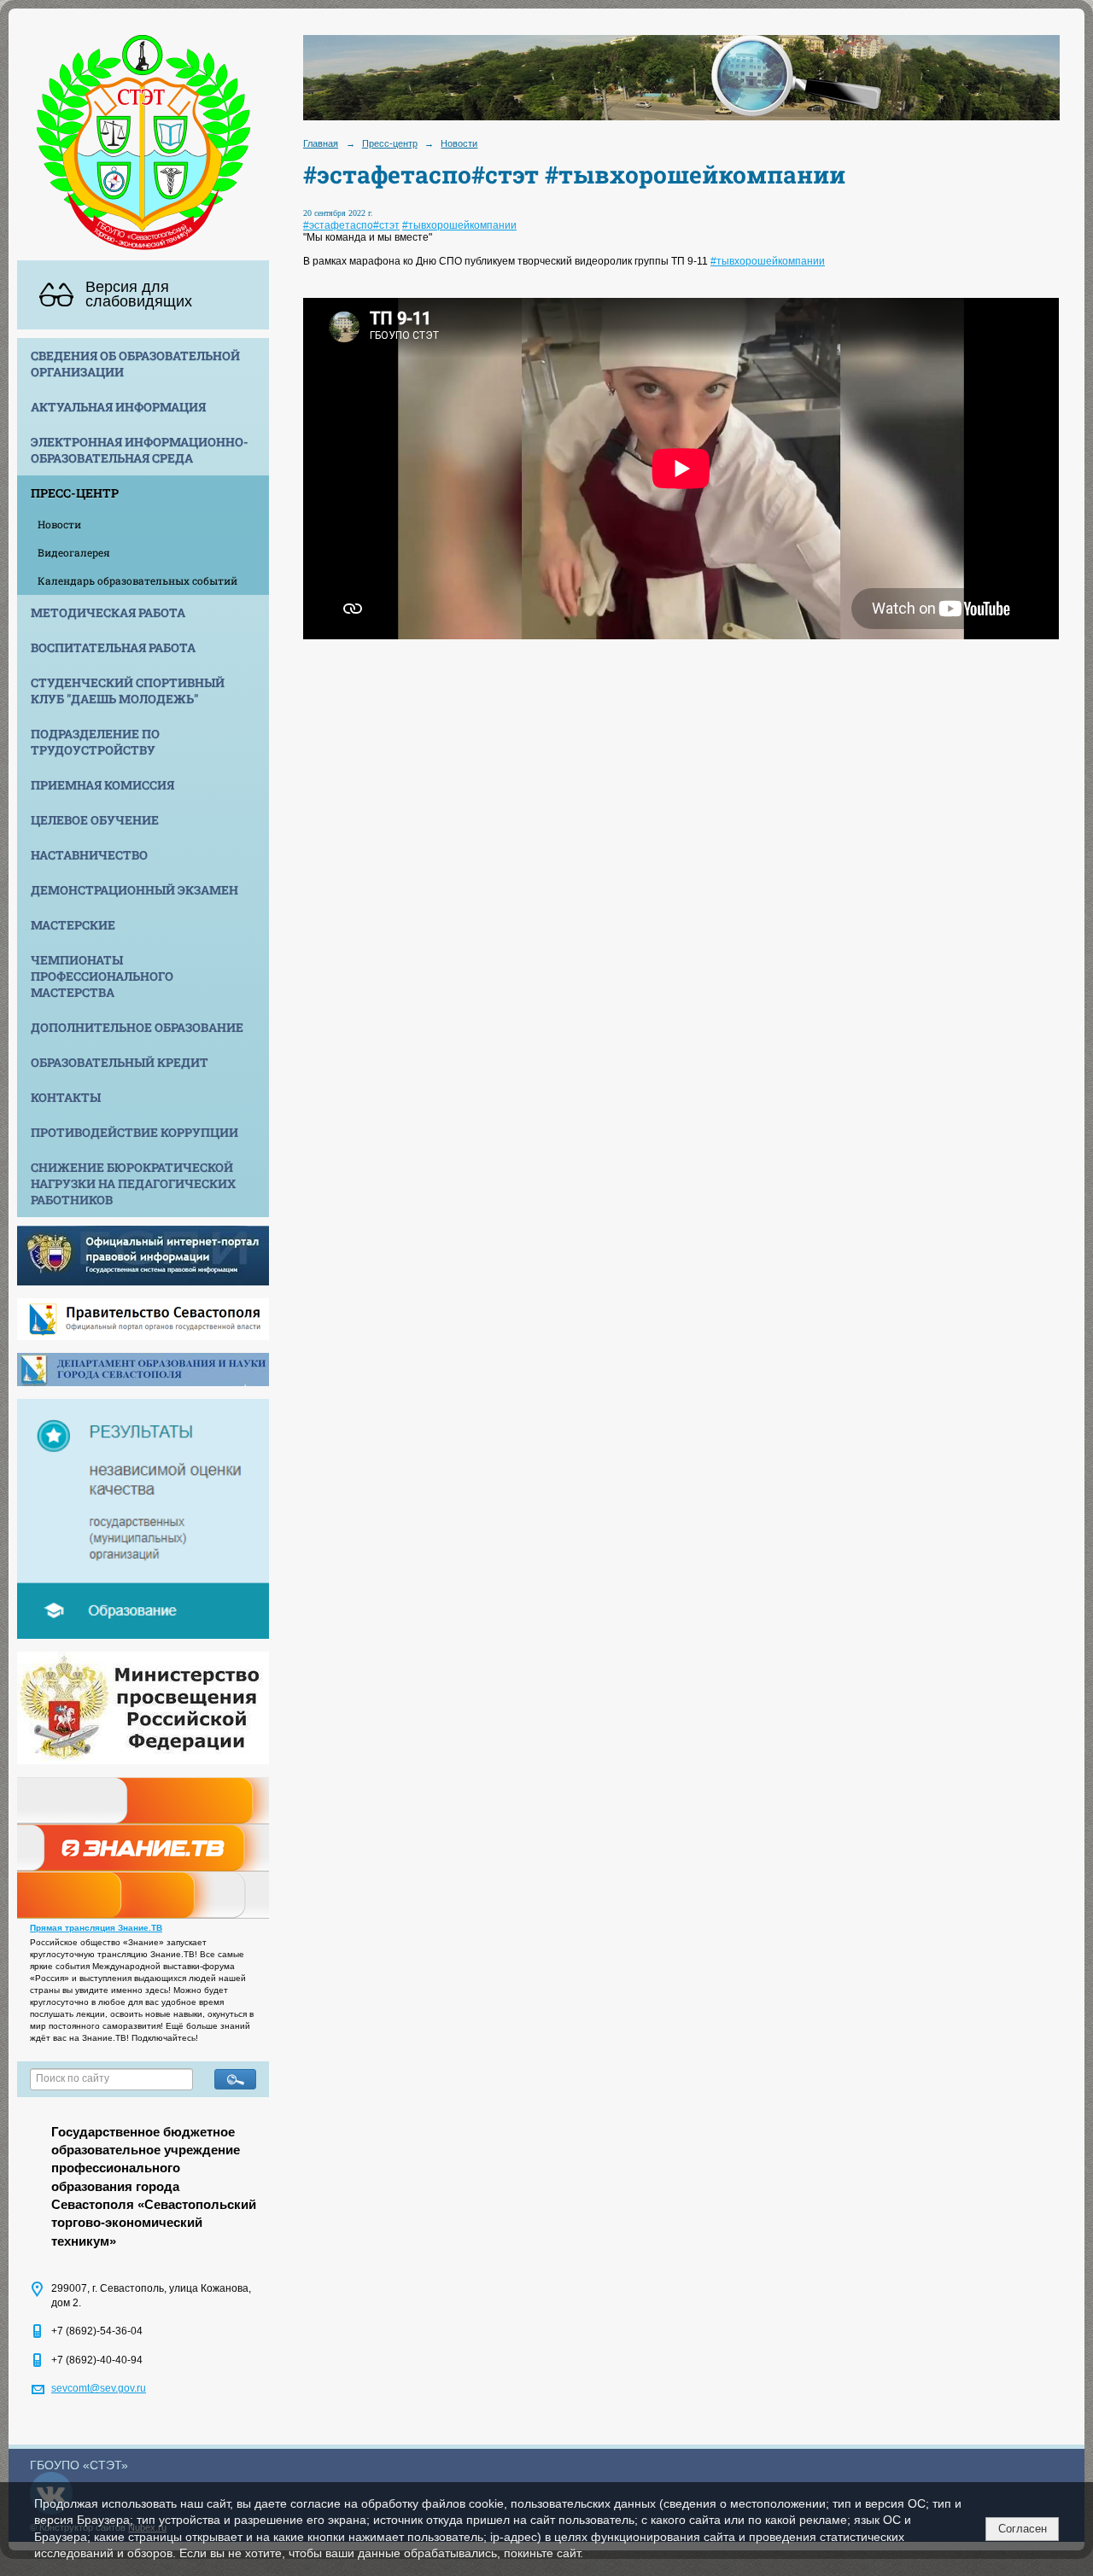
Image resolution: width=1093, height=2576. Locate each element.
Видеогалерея (74, 552)
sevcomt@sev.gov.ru (99, 2388)
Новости (59, 524)
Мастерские (73, 925)
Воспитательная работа (113, 647)
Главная (321, 143)
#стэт (386, 225)
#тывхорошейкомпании (459, 225)
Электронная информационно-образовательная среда (140, 450)
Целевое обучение (95, 820)
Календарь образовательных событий (137, 580)
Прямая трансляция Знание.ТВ (96, 1928)
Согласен (1023, 2529)
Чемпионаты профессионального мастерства (102, 976)
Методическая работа (108, 612)
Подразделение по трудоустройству (95, 742)
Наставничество (89, 855)
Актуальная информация (118, 407)
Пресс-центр (75, 493)
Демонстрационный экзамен (134, 890)
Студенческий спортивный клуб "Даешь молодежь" (128, 691)
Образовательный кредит (120, 1062)
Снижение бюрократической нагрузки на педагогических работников (133, 1183)
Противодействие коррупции (134, 1132)
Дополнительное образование (137, 1027)
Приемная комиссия (102, 785)
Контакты (66, 1097)
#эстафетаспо (338, 225)
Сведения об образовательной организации (135, 364)
